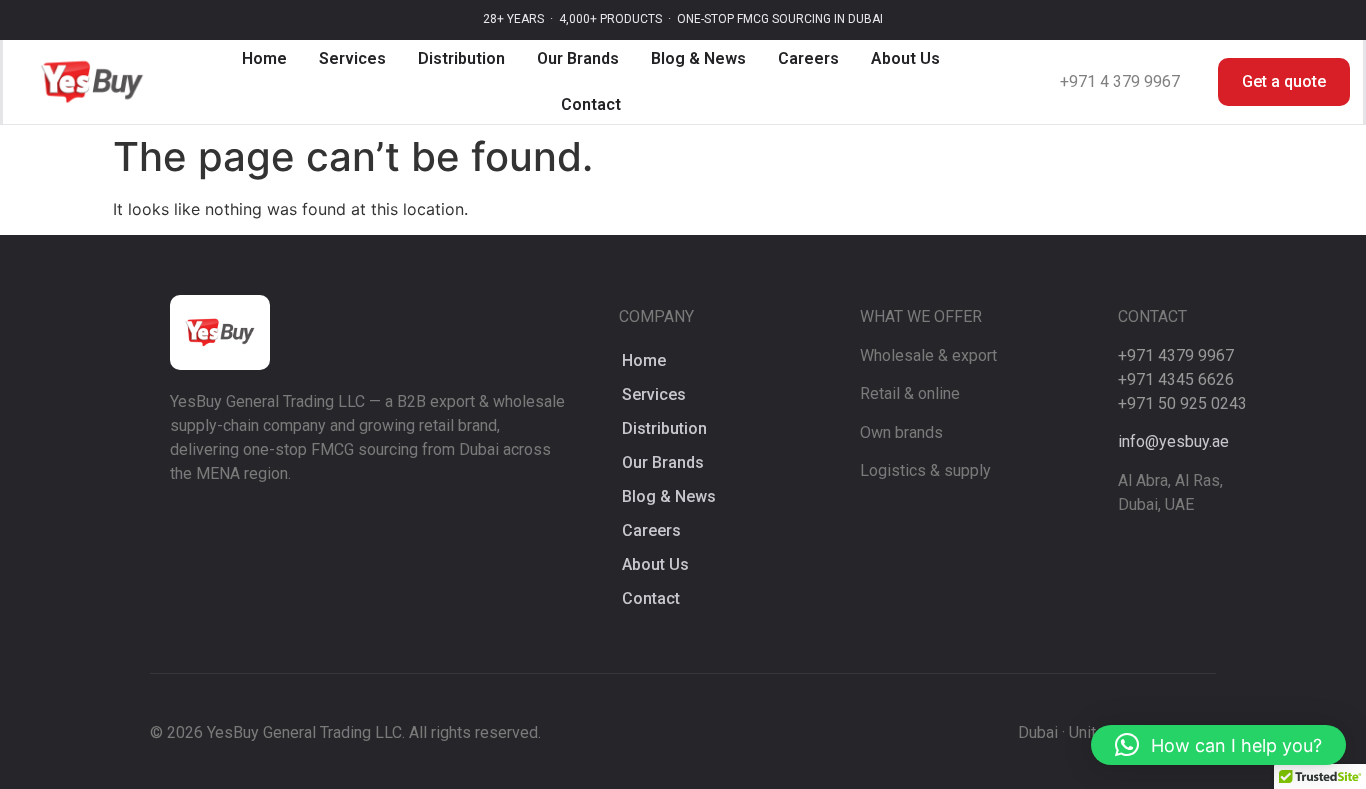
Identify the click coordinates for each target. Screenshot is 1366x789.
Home (264, 58)
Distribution (461, 58)
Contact (591, 104)
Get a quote (1284, 81)
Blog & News (698, 58)
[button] (1218, 745)
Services (352, 58)
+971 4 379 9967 (1120, 81)
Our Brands (578, 58)
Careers (808, 58)
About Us (905, 58)
